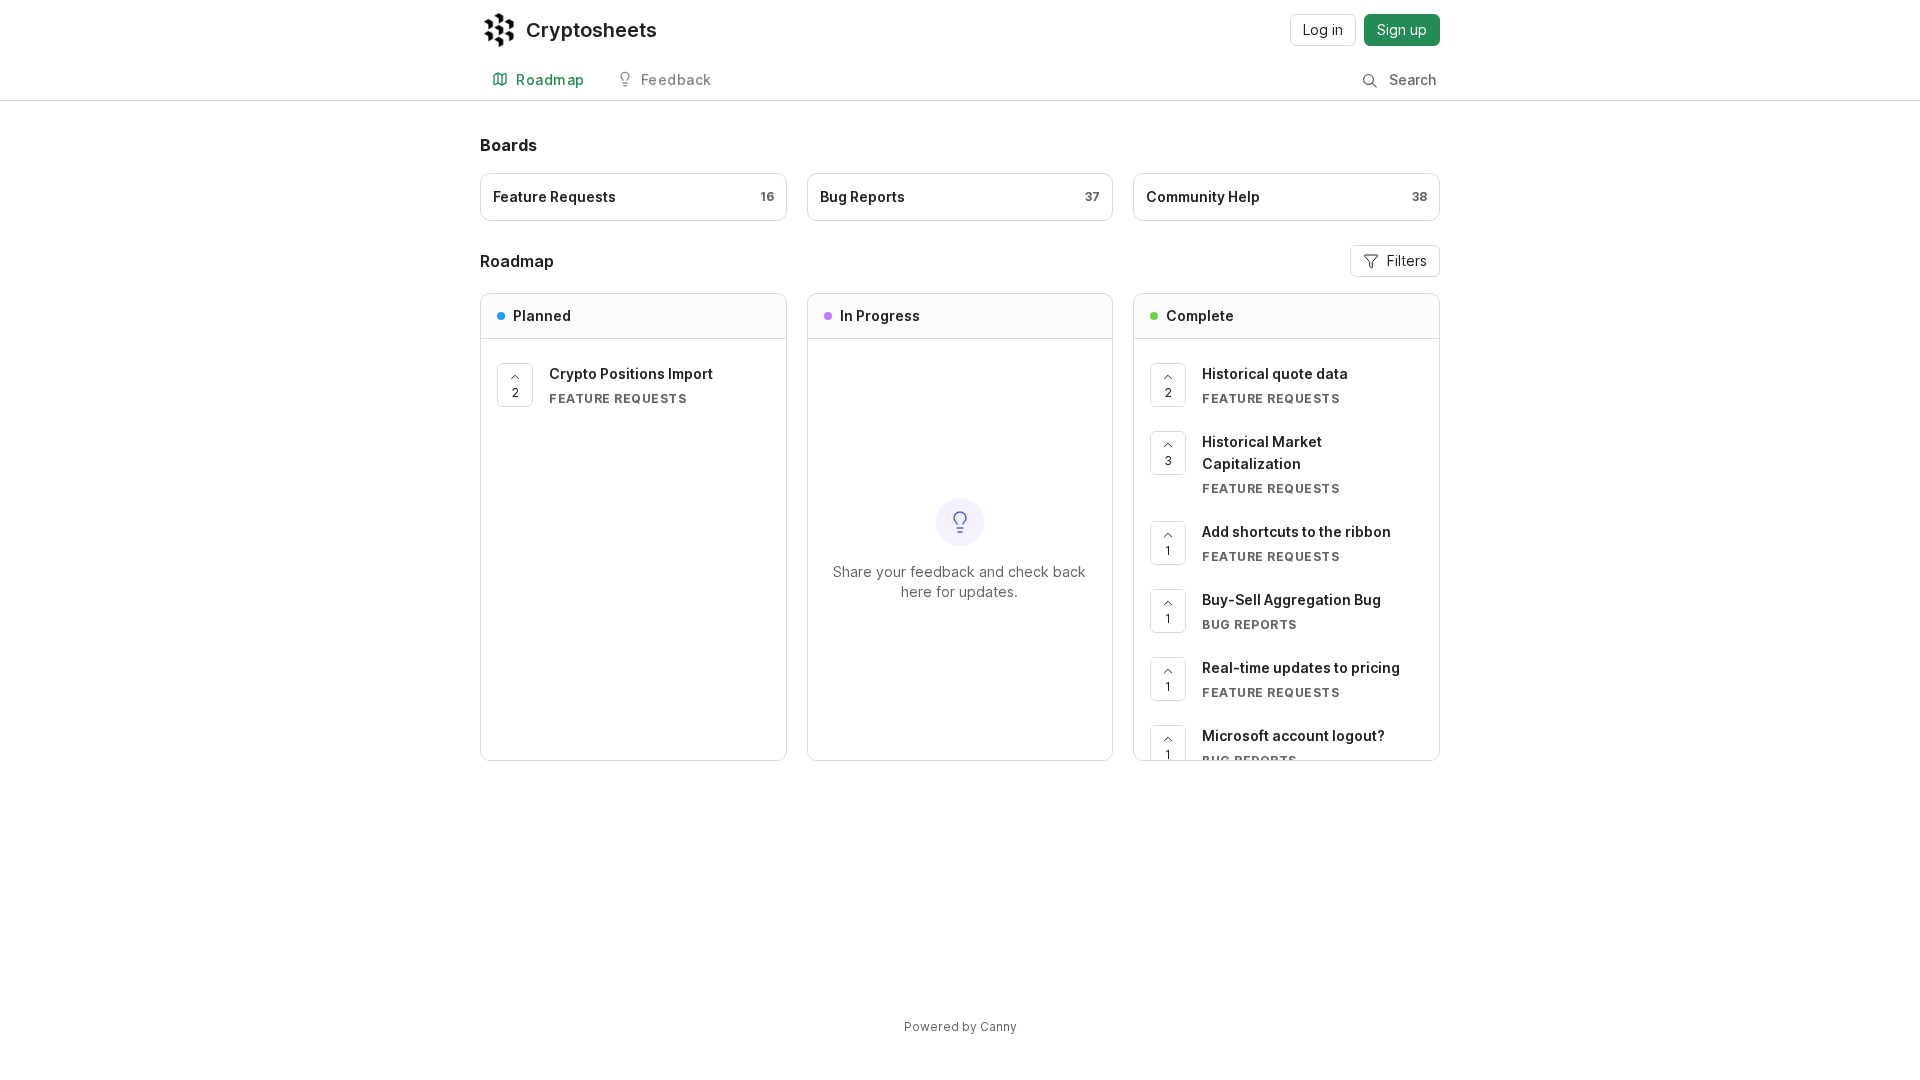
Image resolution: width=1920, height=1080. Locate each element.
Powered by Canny (960, 1026)
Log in (1323, 29)
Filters (1407, 260)
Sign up (1402, 29)
